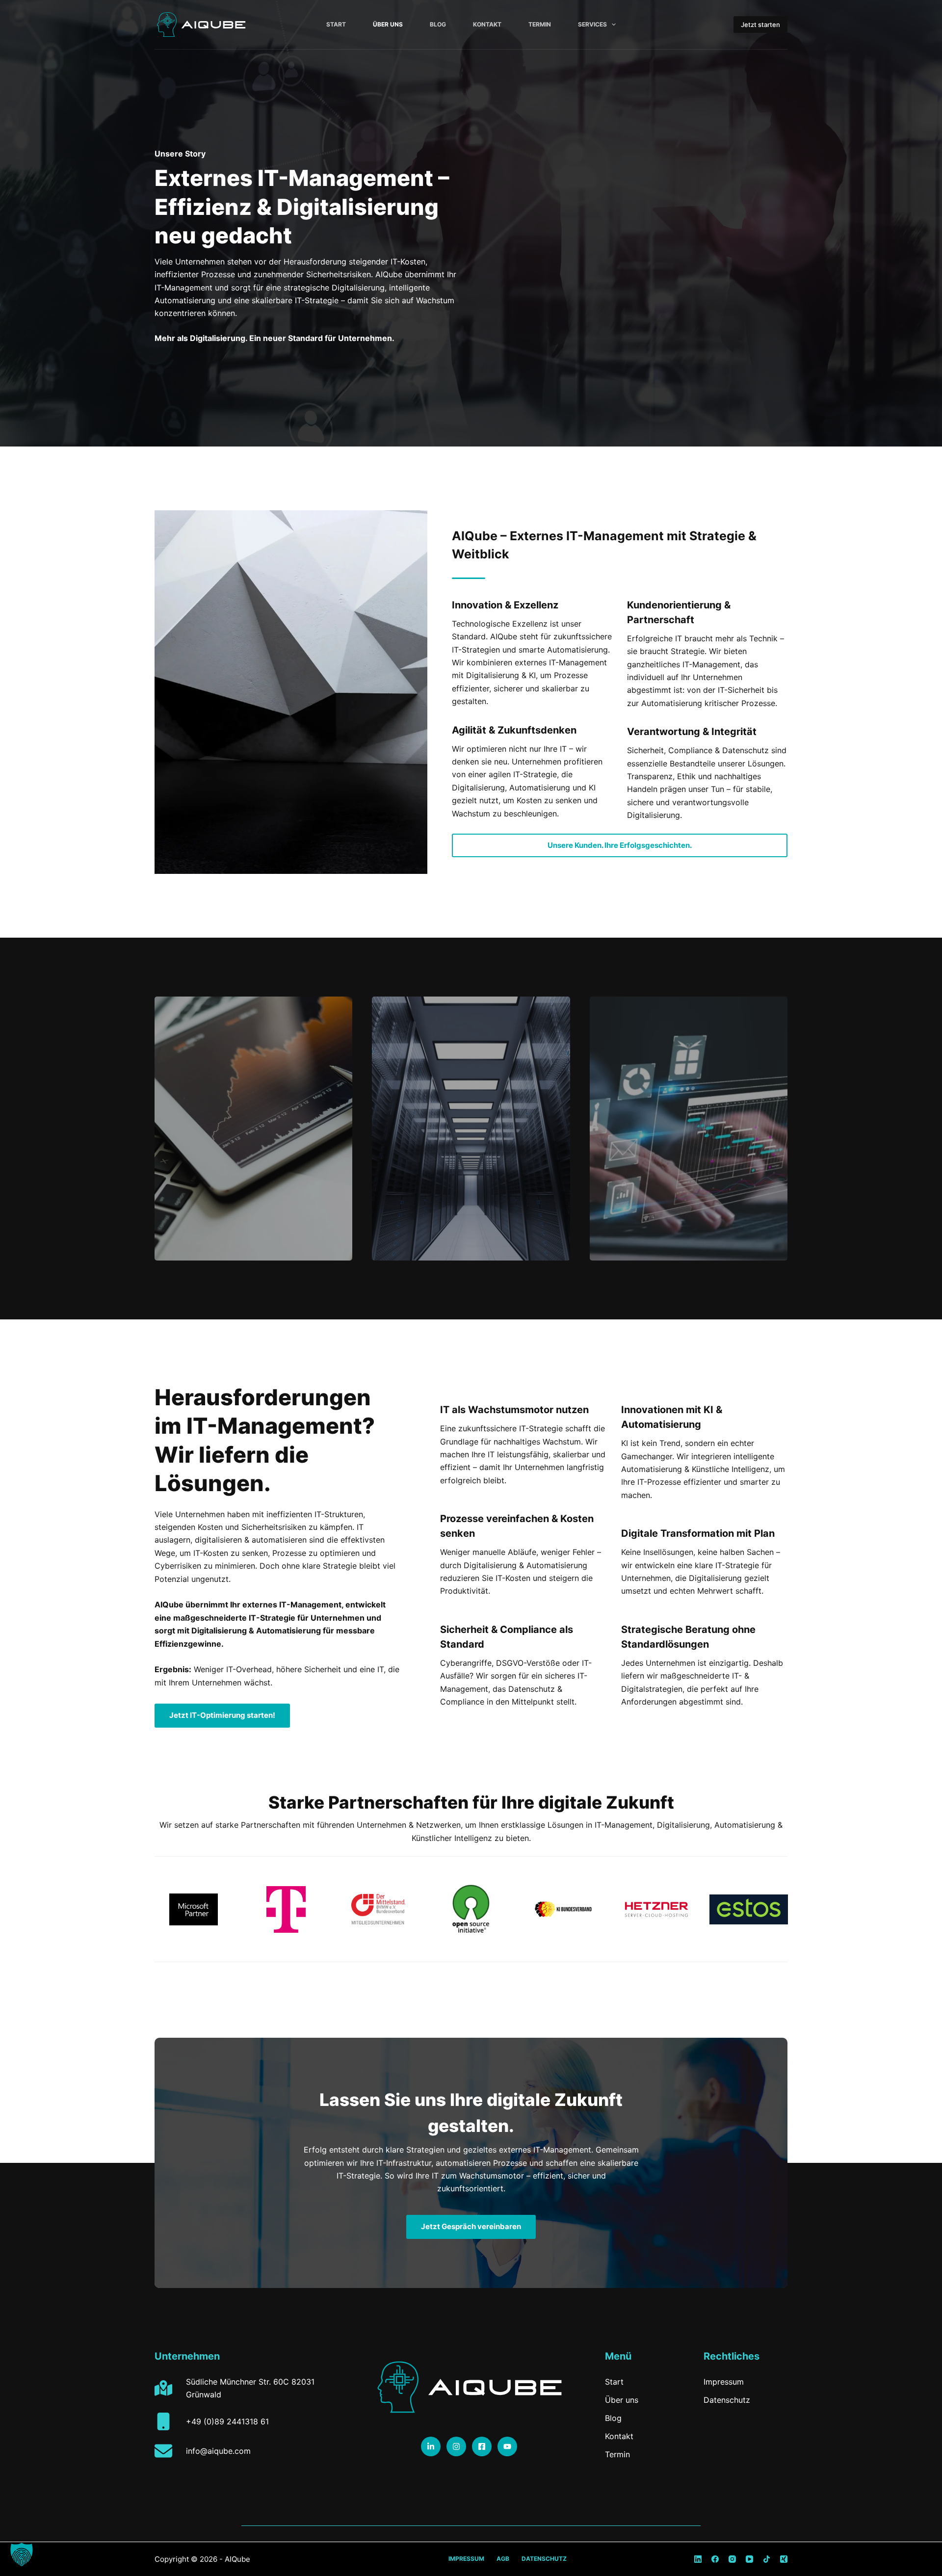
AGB (503, 2559)
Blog (438, 24)
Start (336, 24)
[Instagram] (732, 2559)
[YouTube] (749, 2559)
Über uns (388, 24)
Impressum (466, 2559)
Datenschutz (544, 2559)
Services (592, 24)
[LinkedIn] (698, 2559)
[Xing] (784, 2559)
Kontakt (487, 24)
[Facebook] (715, 2559)
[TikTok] (767, 2559)
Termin (540, 24)
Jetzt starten (760, 25)
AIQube (237, 2559)
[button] (22, 2554)
